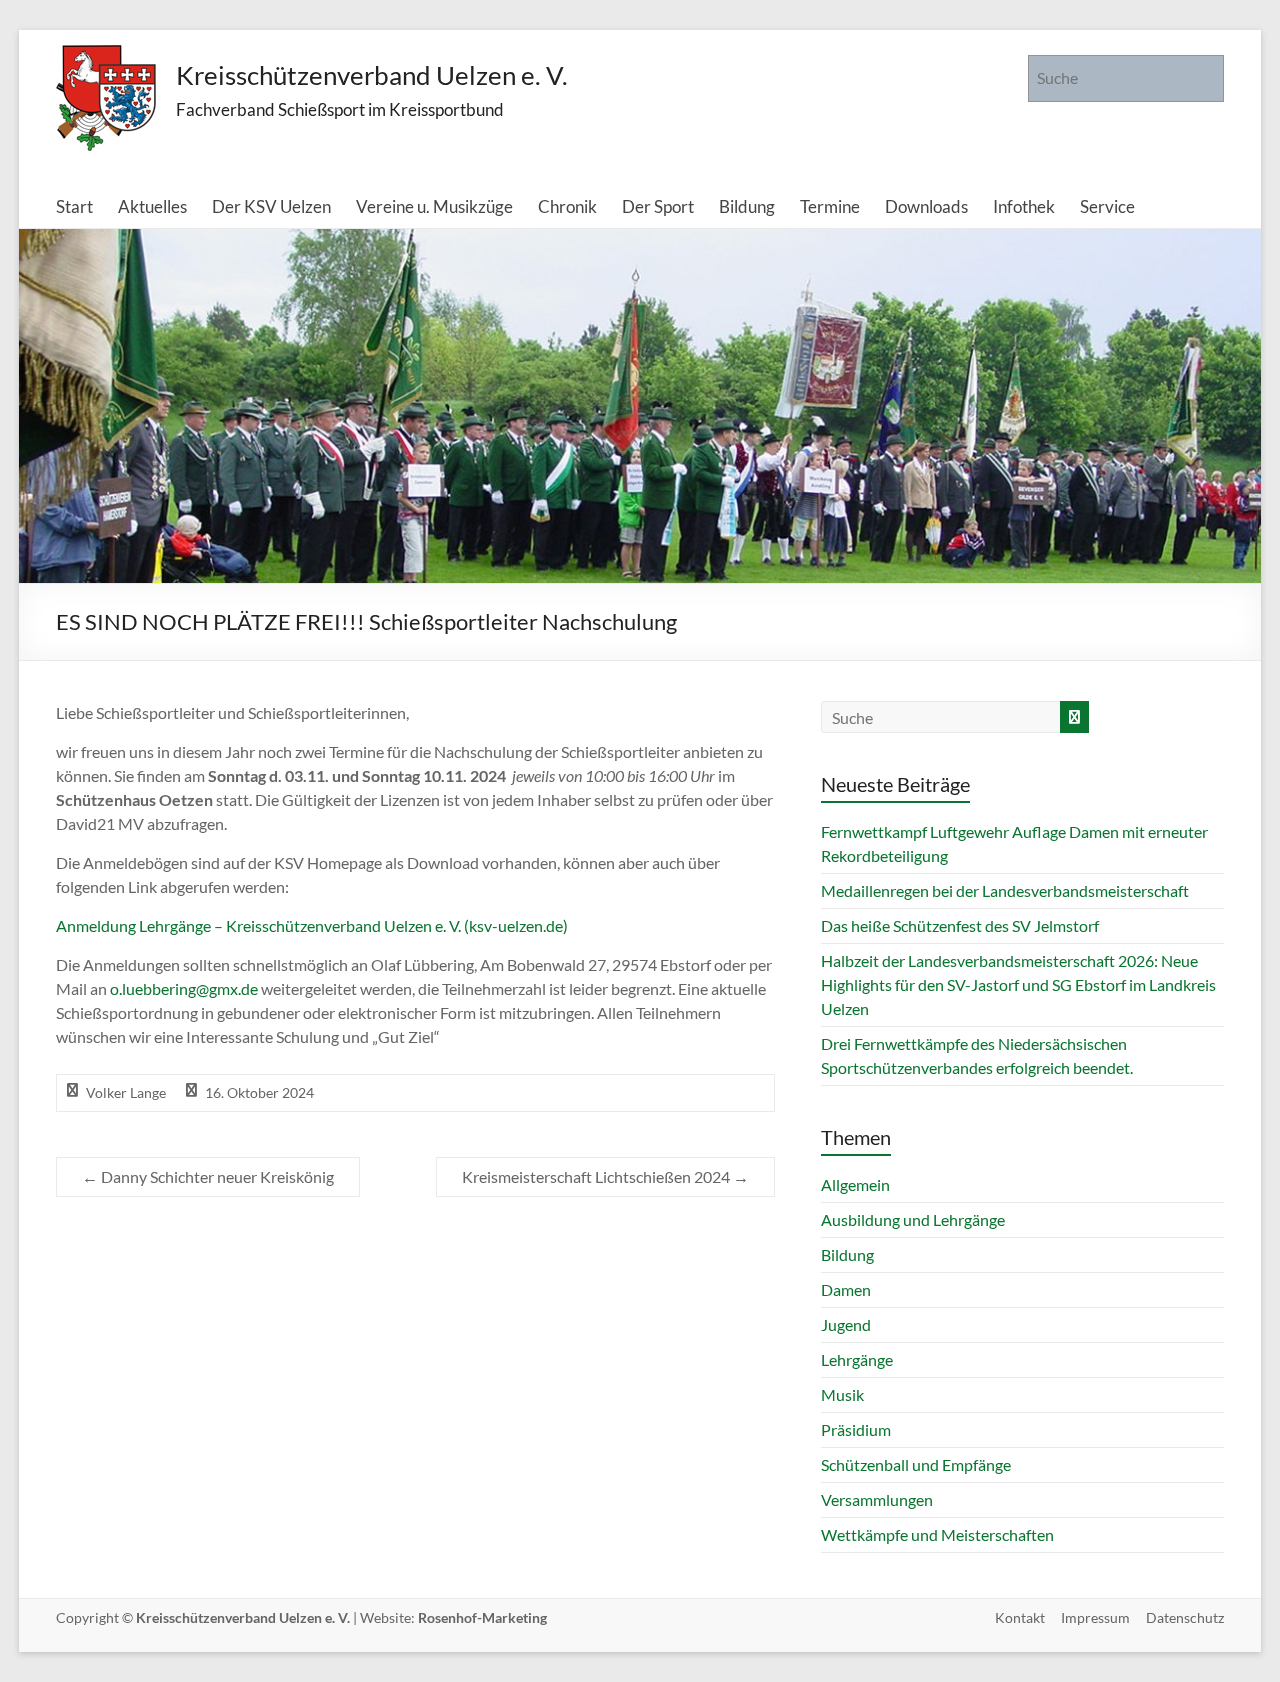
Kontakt (1020, 1617)
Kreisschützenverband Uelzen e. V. (372, 75)
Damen (846, 1289)
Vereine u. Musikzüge (434, 206)
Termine (830, 206)
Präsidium (856, 1429)
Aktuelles (152, 206)
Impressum (1095, 1617)
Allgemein (855, 1184)
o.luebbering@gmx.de (185, 988)
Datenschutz (1185, 1617)
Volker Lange (126, 1092)
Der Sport (658, 206)
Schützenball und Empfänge (916, 1464)
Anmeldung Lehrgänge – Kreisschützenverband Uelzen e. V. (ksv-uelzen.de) (312, 925)
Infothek (1024, 206)
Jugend (846, 1324)
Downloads (926, 206)
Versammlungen (877, 1499)
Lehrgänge (857, 1359)
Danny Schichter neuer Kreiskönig (208, 1176)
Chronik (567, 206)
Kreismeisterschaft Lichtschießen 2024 (605, 1176)
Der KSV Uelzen (271, 206)
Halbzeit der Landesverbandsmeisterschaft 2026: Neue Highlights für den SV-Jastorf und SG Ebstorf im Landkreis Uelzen (1018, 984)
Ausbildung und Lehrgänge (913, 1219)
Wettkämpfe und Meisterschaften (937, 1534)
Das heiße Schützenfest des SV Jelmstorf (960, 925)
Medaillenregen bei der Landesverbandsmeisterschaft (1005, 890)
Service (1107, 206)
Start (74, 206)
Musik (842, 1394)
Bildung (747, 206)
